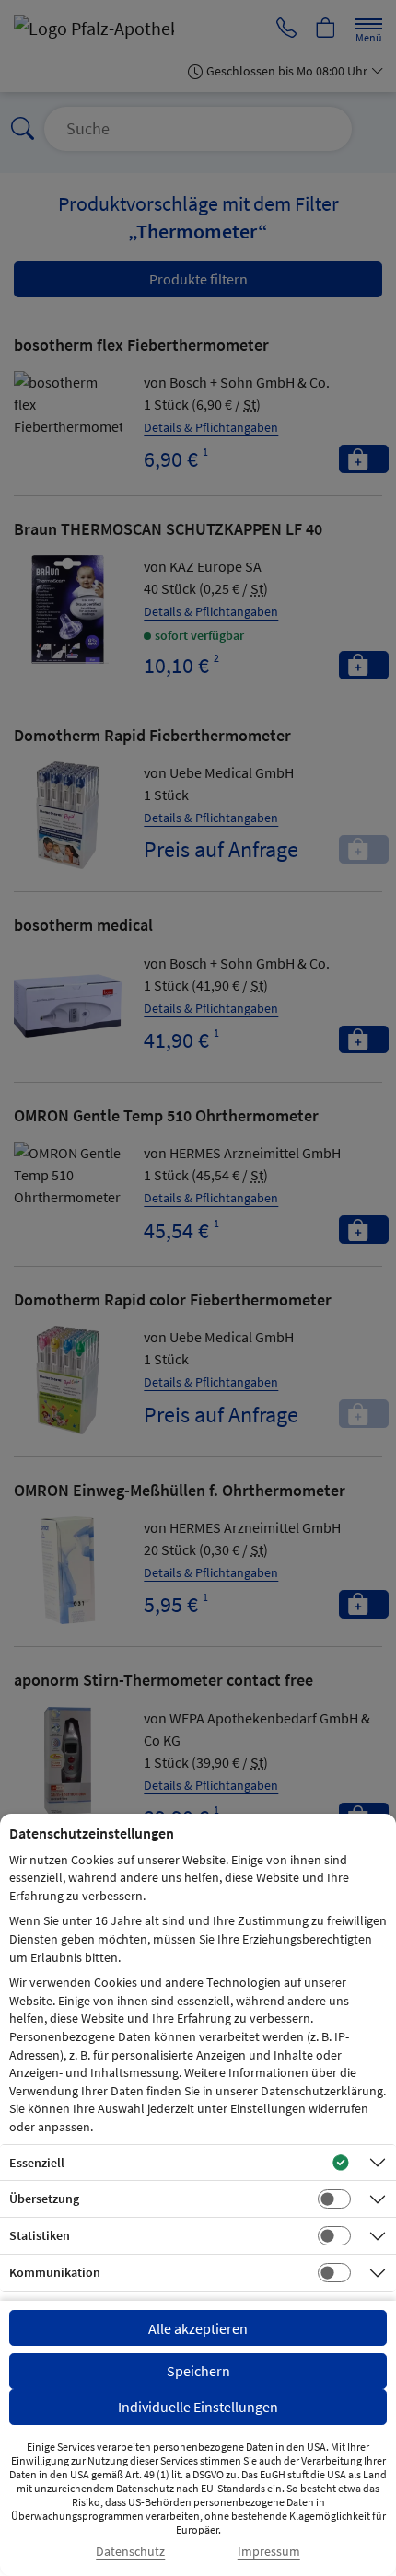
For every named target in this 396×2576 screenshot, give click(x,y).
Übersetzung (44, 2199)
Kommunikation (55, 2272)
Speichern (198, 2371)
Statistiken (40, 2235)
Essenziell (37, 2163)
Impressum (269, 2552)
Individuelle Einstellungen (198, 2407)
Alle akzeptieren (198, 2328)
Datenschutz (130, 2552)
